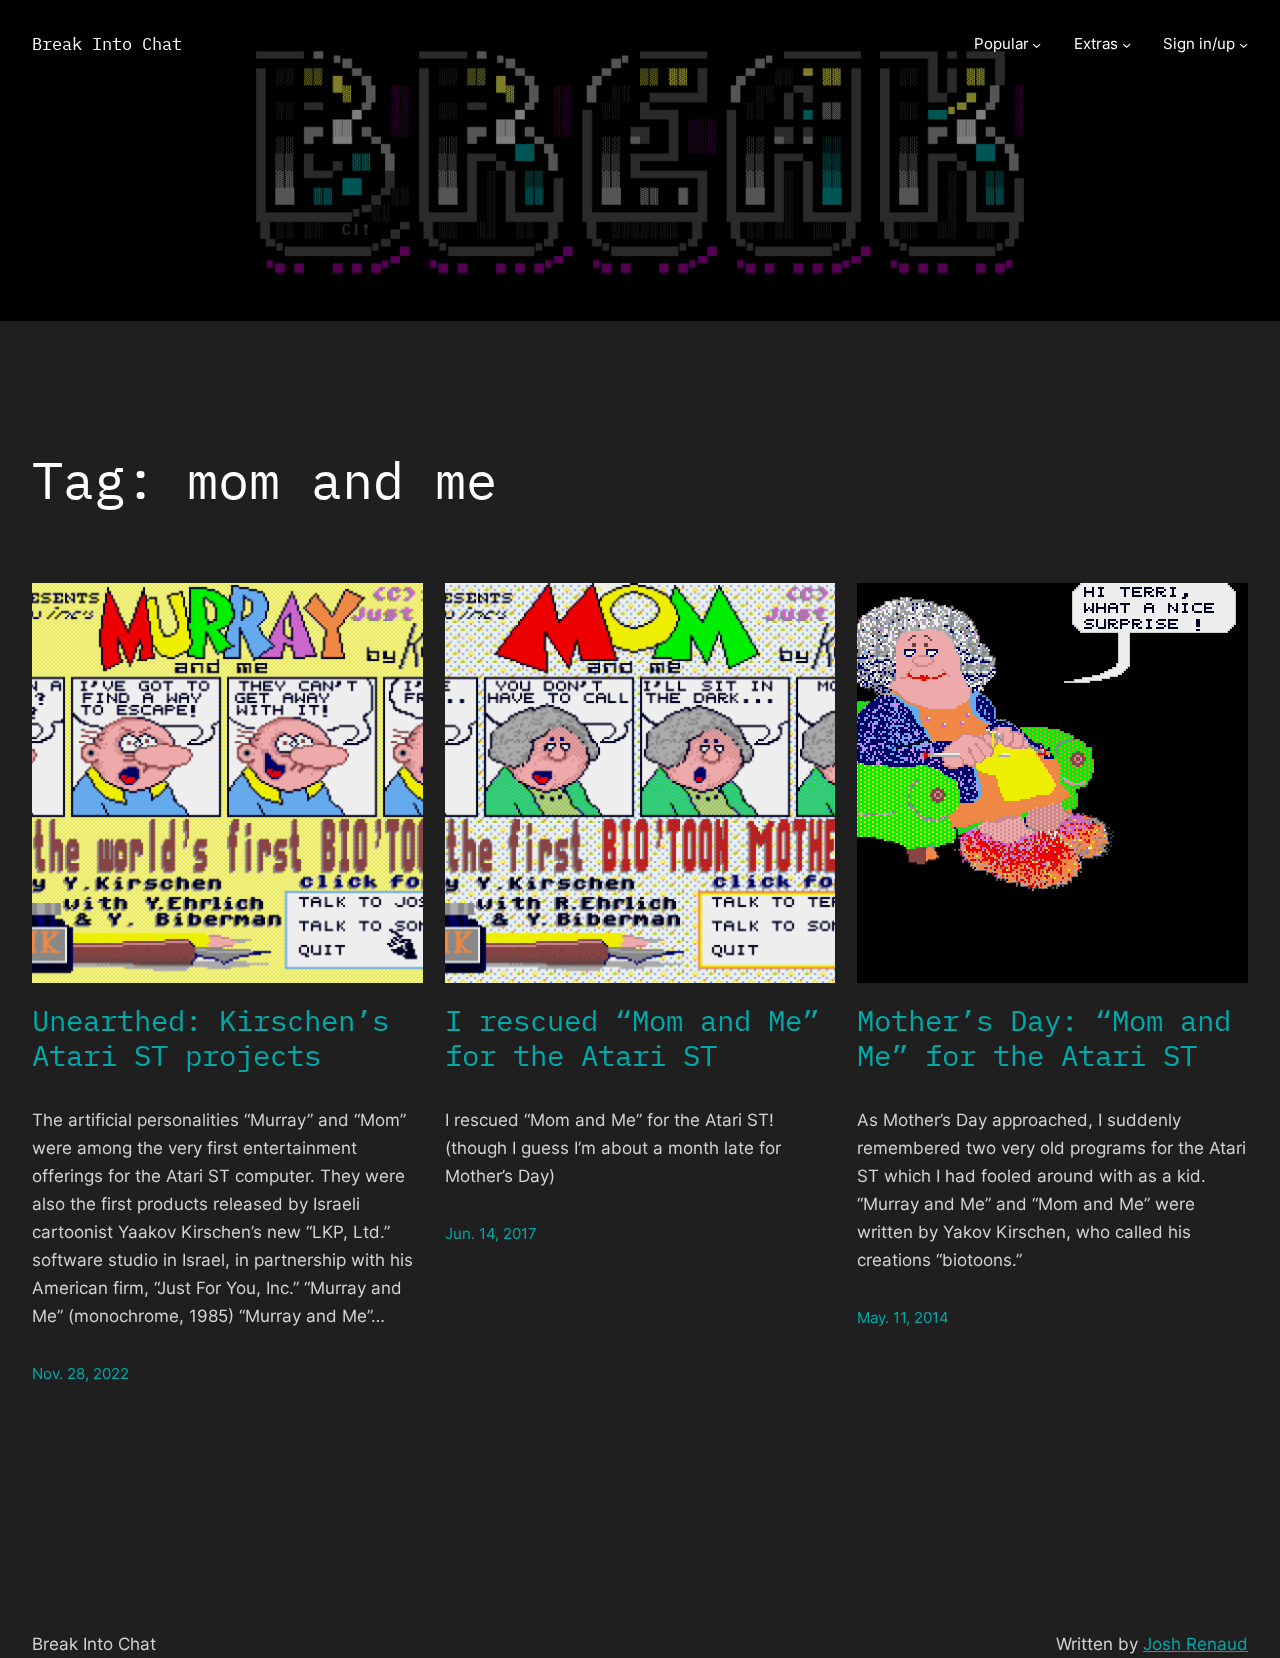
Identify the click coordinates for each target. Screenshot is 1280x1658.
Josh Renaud (1195, 1643)
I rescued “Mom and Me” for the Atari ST (632, 1038)
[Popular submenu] (1036, 44)
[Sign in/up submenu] (1243, 44)
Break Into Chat (107, 43)
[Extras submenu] (1126, 44)
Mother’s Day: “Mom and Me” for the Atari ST (1044, 1038)
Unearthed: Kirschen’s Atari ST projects (210, 1038)
